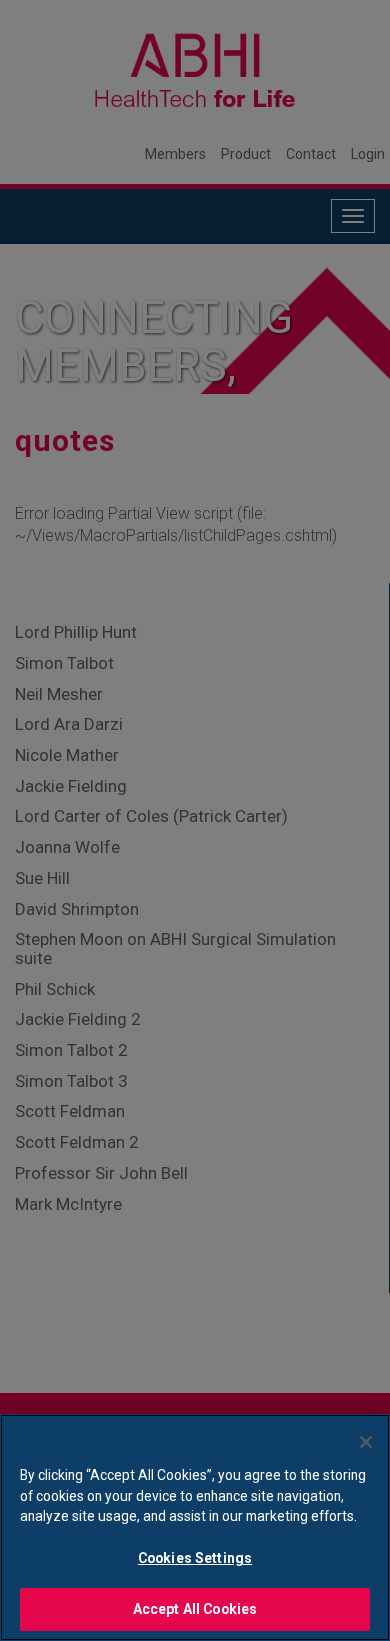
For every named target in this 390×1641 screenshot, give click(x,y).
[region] (195, 1527)
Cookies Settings (195, 1558)
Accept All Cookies (195, 1609)
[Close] (366, 1442)
